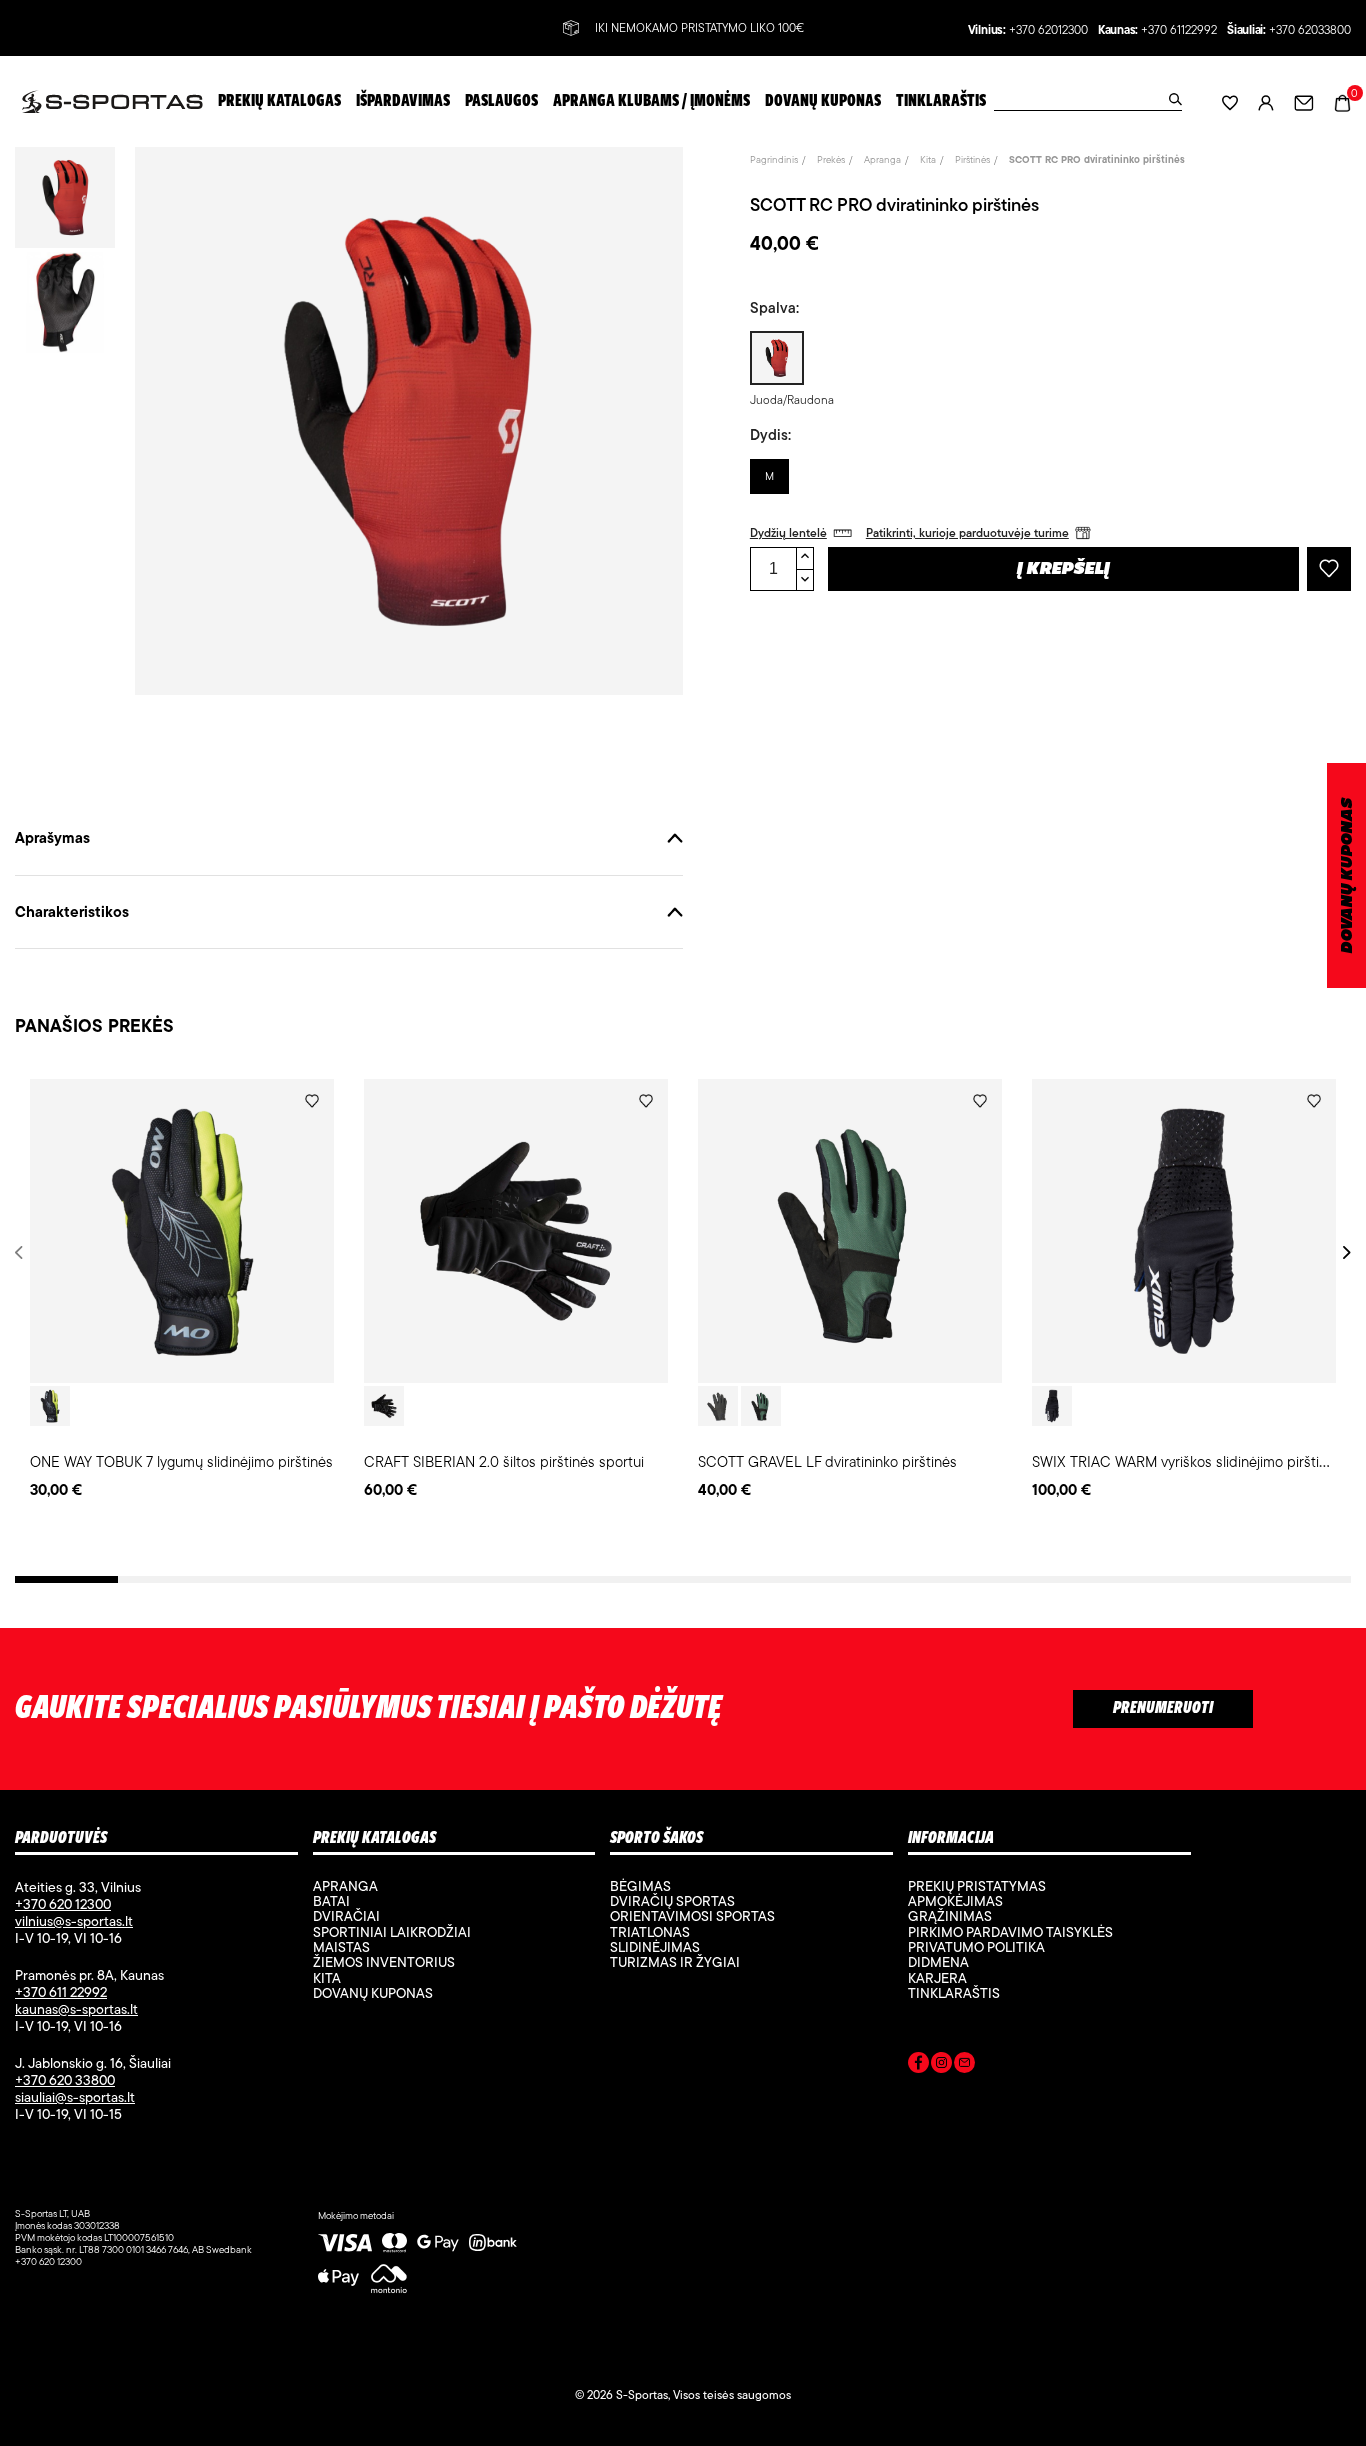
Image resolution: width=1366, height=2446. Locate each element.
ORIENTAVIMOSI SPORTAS (692, 1916)
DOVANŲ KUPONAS (1347, 875)
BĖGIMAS (640, 1886)
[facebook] (918, 2066)
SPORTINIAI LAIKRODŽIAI (392, 1932)
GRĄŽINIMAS (950, 1916)
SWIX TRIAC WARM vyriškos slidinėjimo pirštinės (1187, 1461)
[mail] (964, 2066)
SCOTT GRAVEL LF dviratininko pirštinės (827, 1461)
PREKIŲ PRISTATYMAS (977, 1886)
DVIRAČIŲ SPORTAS (672, 1901)
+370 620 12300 (63, 1904)
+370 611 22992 (61, 1992)
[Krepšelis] (1342, 100)
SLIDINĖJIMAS (655, 1947)
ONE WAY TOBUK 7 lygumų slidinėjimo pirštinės (181, 1461)
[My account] (1266, 101)
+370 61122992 (1179, 30)
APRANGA (345, 1886)
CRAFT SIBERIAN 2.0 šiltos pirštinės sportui (504, 1461)
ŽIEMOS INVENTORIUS (384, 1962)
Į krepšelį (1063, 570)
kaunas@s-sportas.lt (76, 2009)
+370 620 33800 (65, 2080)
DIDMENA (938, 1962)
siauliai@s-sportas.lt (75, 2097)
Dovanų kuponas (373, 1993)
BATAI (331, 1901)
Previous (22, 1252)
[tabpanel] (182, 1290)
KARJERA (937, 1978)
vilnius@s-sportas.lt (74, 1921)
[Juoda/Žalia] (761, 1406)
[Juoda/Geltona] (50, 1406)
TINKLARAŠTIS (954, 1993)
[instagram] (941, 2066)
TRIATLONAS (650, 1932)
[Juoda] (384, 1406)
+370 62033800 (1310, 30)
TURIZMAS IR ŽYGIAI (675, 1962)
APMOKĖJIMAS (955, 1901)
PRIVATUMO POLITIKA (976, 1947)
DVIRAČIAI (346, 1916)
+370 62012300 (1048, 30)
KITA (327, 1978)
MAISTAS (341, 1947)
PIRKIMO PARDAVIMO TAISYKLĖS (1010, 1932)
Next (1343, 1252)
